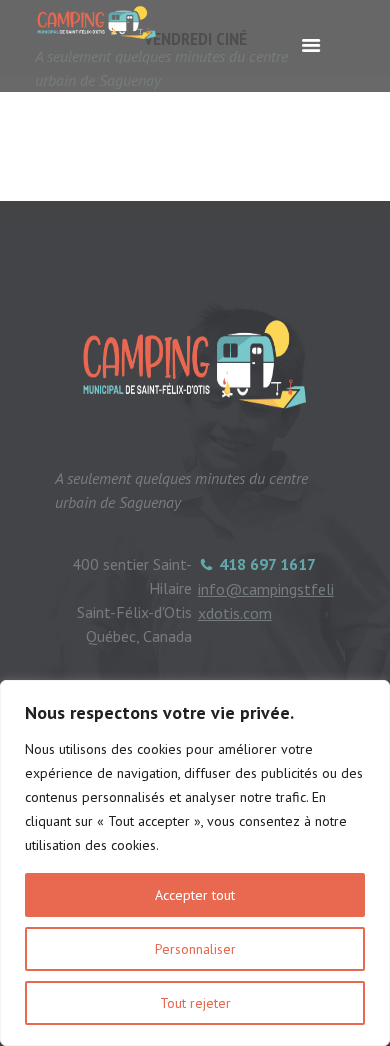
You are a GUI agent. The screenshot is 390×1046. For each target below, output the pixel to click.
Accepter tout (195, 895)
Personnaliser (195, 949)
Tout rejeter (195, 1003)
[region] (195, 863)
